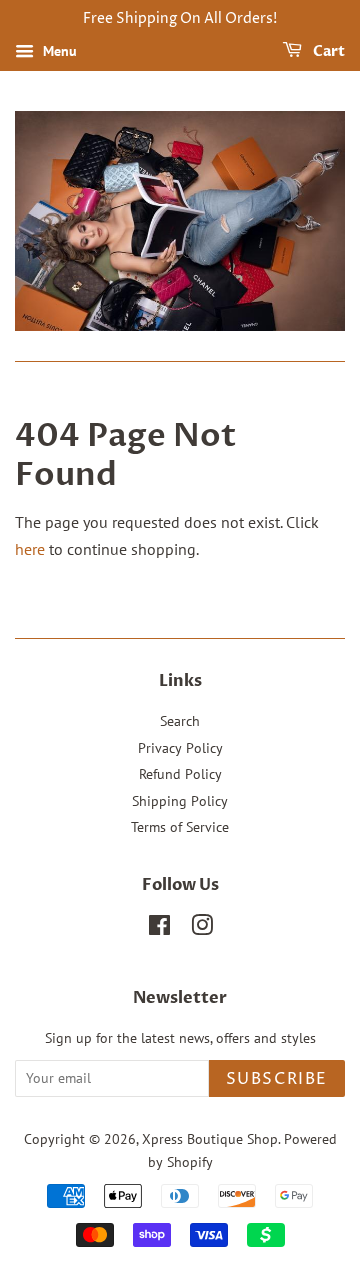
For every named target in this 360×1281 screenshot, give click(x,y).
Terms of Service (180, 827)
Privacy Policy (180, 748)
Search (180, 721)
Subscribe (277, 1079)
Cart (327, 51)
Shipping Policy (180, 801)
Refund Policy (180, 774)
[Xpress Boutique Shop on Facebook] (159, 929)
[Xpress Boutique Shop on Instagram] (202, 929)
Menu (58, 51)
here (30, 549)
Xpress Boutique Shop (210, 1139)
